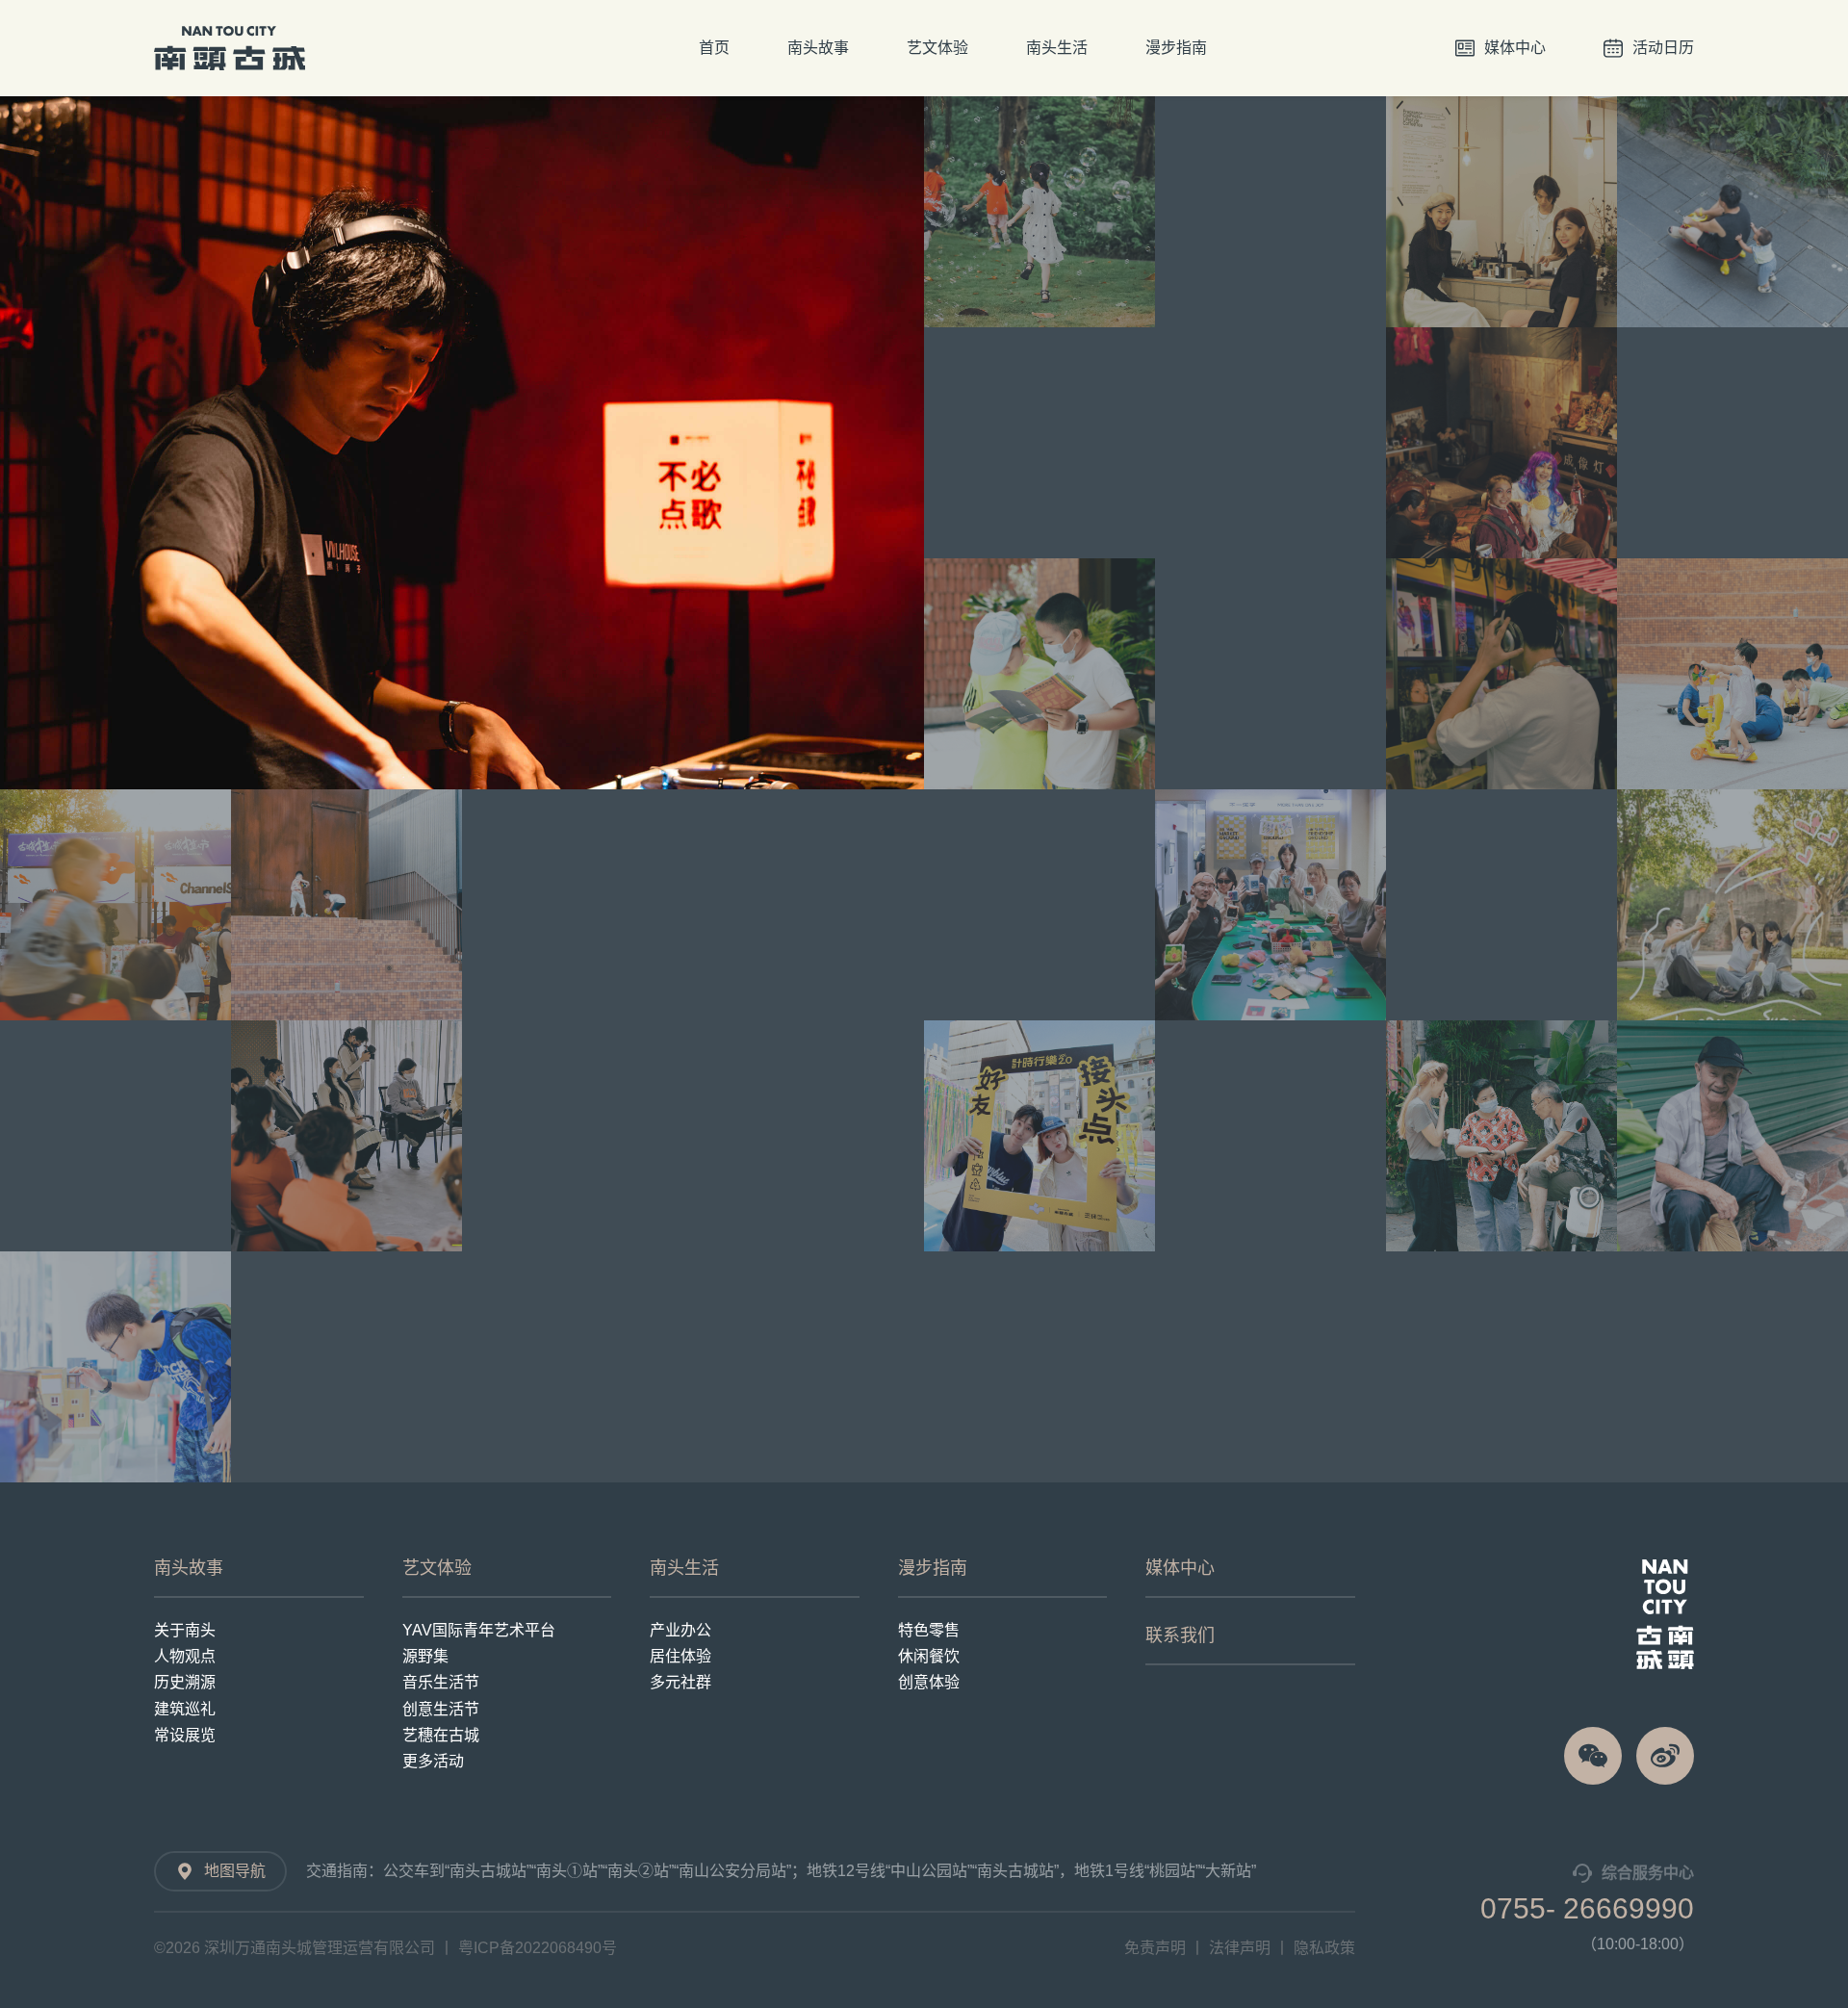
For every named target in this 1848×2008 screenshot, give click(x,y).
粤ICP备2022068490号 (538, 1948)
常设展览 (185, 1735)
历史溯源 (185, 1682)
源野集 (425, 1656)
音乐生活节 (441, 1682)
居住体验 (680, 1656)
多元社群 (680, 1682)
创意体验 (929, 1682)
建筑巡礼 (185, 1709)
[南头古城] (1665, 1614)
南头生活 (1057, 48)
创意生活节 (441, 1709)
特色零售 (929, 1630)
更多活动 (433, 1761)
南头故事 (818, 48)
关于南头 (185, 1630)
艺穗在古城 (441, 1735)
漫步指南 (1176, 48)
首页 (714, 48)
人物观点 (185, 1656)
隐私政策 (1324, 1948)
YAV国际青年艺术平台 (479, 1630)
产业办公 (680, 1630)
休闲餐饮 (929, 1656)
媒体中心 (1180, 1568)
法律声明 (1240, 1948)
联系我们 (1180, 1635)
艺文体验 (937, 48)
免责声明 (1155, 1948)
